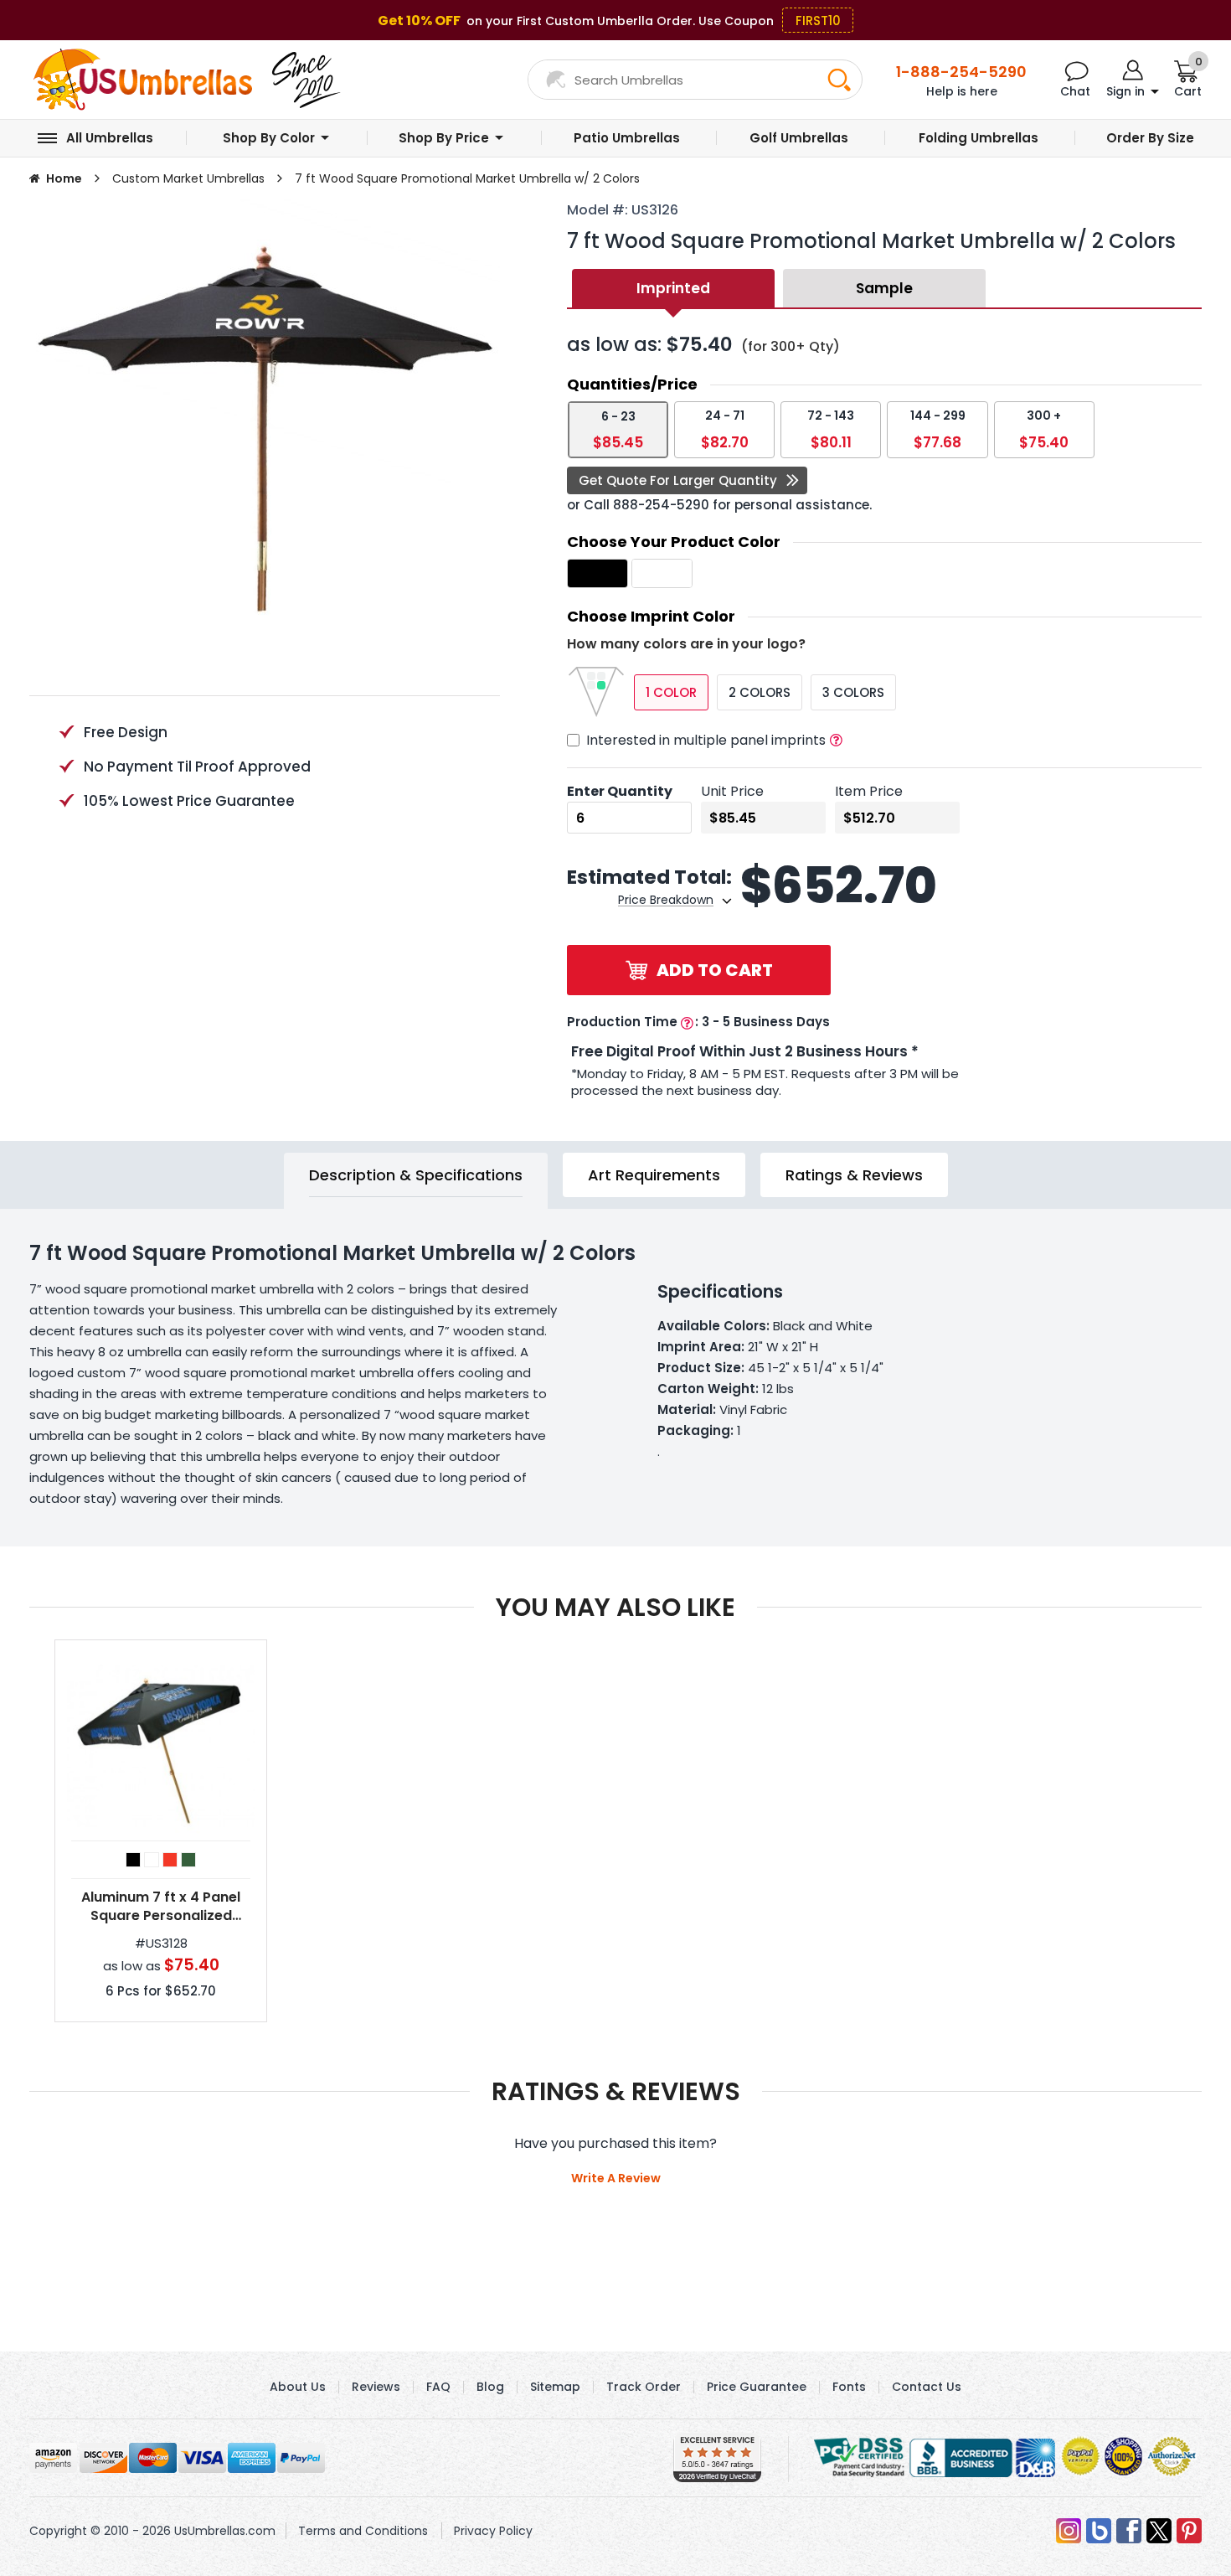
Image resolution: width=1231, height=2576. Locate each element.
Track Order (644, 2387)
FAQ (438, 2387)
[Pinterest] (1189, 2531)
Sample (884, 288)
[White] (152, 1860)
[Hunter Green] (188, 1860)
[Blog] (1099, 2531)
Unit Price (732, 791)
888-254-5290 (661, 505)
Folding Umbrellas (979, 138)
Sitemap (555, 2387)
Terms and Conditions (363, 2531)
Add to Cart (715, 970)
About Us (298, 2387)
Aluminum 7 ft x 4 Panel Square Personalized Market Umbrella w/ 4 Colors (161, 1907)
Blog (490, 2387)
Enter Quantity (620, 791)
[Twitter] (1159, 2531)
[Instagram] (1069, 2531)
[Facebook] (1129, 2531)
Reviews (376, 2387)
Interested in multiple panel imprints (706, 740)
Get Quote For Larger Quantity (678, 480)
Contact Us (927, 2387)
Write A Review (616, 2178)
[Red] (170, 1860)
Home (64, 178)
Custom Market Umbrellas (188, 178)
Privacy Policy (493, 2531)
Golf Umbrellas (799, 138)
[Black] (133, 1860)
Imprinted (673, 288)
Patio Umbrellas (627, 138)
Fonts (849, 2387)
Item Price (869, 791)
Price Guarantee (757, 2387)
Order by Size (1150, 138)
